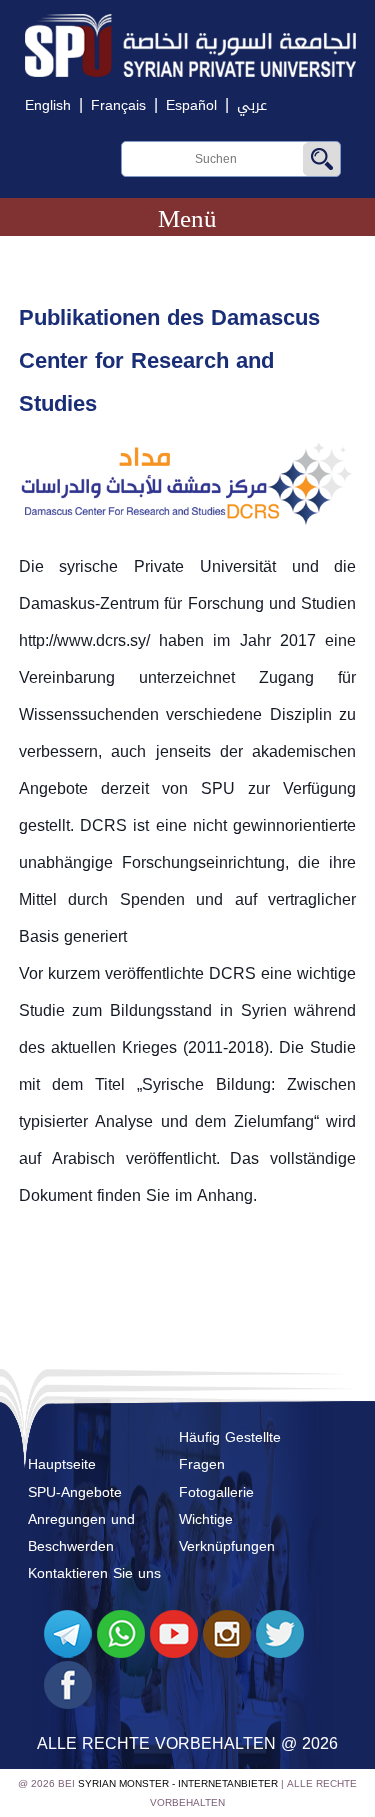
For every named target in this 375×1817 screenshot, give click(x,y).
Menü (187, 218)
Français (118, 105)
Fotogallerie (216, 1492)
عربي (252, 105)
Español (191, 105)
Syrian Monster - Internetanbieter (178, 1783)
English (48, 105)
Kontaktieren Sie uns (94, 1573)
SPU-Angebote (75, 1492)
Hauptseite (62, 1464)
